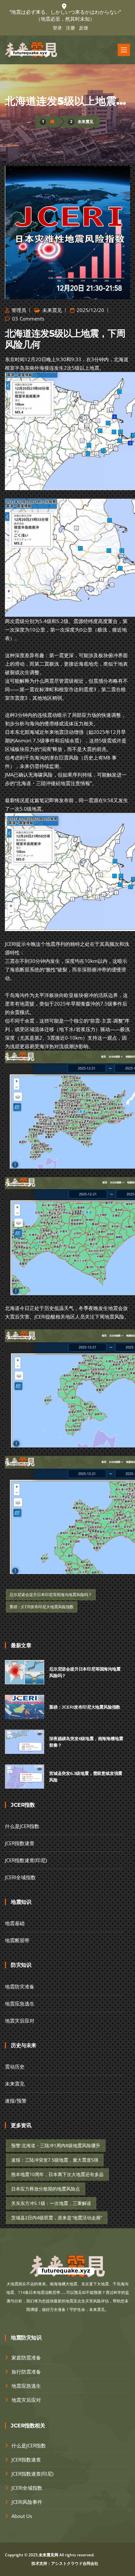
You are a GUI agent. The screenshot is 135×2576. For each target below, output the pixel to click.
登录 (57, 28)
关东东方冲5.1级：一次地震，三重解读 (51, 2203)
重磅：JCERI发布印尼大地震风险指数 (42, 1607)
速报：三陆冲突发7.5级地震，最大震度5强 (55, 2160)
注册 (70, 28)
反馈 (84, 28)
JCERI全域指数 (20, 1877)
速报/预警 (16, 2101)
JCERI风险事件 (27, 2502)
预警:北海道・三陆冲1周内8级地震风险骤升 (56, 2145)
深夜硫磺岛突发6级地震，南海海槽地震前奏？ (86, 1742)
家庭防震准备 (26, 2358)
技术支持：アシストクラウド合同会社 (65, 2563)
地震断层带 (17, 1940)
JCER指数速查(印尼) (26, 1860)
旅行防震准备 (26, 2372)
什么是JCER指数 (22, 1826)
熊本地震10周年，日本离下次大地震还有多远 (57, 2174)
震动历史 (15, 2067)
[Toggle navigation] (124, 50)
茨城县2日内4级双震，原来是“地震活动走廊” (57, 2218)
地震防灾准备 (20, 1986)
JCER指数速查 (20, 1843)
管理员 (18, 310)
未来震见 (86, 122)
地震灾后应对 (20, 2021)
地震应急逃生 (20, 2004)
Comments (32, 319)
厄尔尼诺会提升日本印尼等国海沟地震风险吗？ (51, 1595)
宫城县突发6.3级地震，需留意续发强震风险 (86, 1776)
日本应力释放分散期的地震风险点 (46, 2189)
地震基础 (15, 1923)
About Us (22, 2516)
